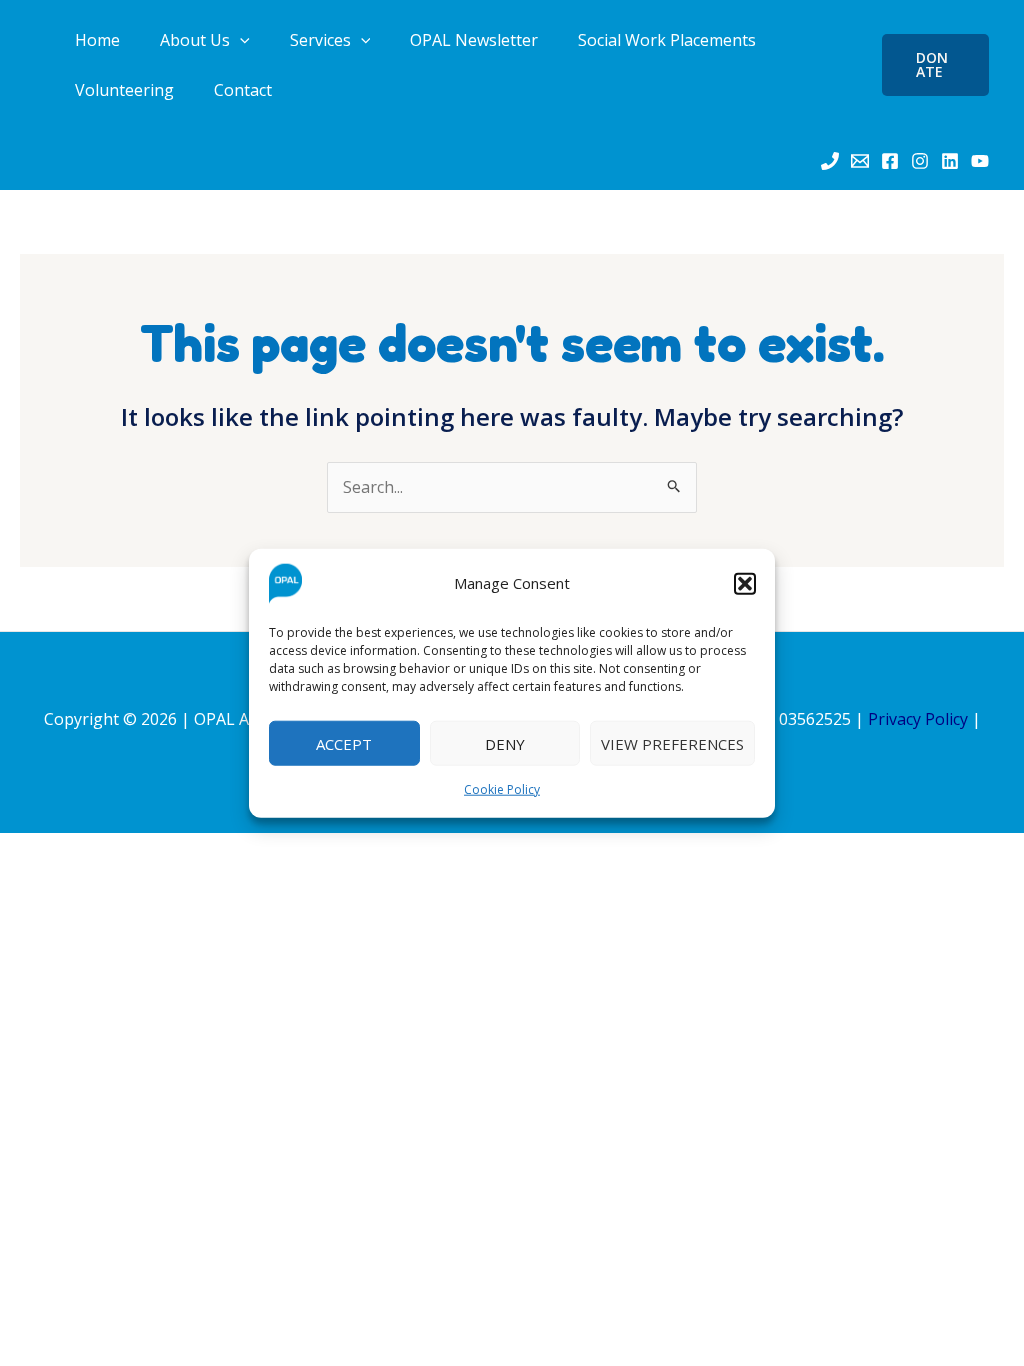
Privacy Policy (918, 719)
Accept (344, 743)
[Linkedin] (950, 161)
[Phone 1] (830, 161)
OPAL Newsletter (474, 40)
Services (320, 40)
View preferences (672, 743)
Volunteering (124, 90)
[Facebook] (890, 161)
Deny (505, 743)
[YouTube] (980, 161)
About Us (195, 40)
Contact (243, 90)
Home (97, 40)
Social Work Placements (667, 40)
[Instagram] (920, 161)
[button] (745, 584)
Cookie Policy (502, 789)
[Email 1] (860, 161)
